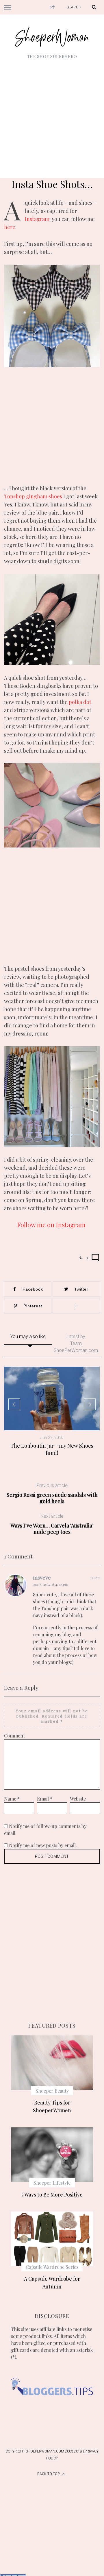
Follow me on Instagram (52, 1225)
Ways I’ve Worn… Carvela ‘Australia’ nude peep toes (52, 1524)
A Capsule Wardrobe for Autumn (52, 2283)
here (10, 227)
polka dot (80, 702)
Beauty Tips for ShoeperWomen (52, 2106)
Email (45, 1799)
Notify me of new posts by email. (43, 1845)
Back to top (49, 2474)
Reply (96, 1578)
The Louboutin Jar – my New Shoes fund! (52, 1449)
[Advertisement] (52, 115)
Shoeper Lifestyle (52, 2183)
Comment (14, 1736)
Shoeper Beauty (52, 2091)
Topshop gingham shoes (33, 496)
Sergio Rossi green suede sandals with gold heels (52, 1494)
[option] (52, 1412)
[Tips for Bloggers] (52, 2403)
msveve (42, 1578)
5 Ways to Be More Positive (52, 2194)
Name (12, 1799)
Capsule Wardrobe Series (52, 2267)
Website (78, 1799)
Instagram (37, 219)
